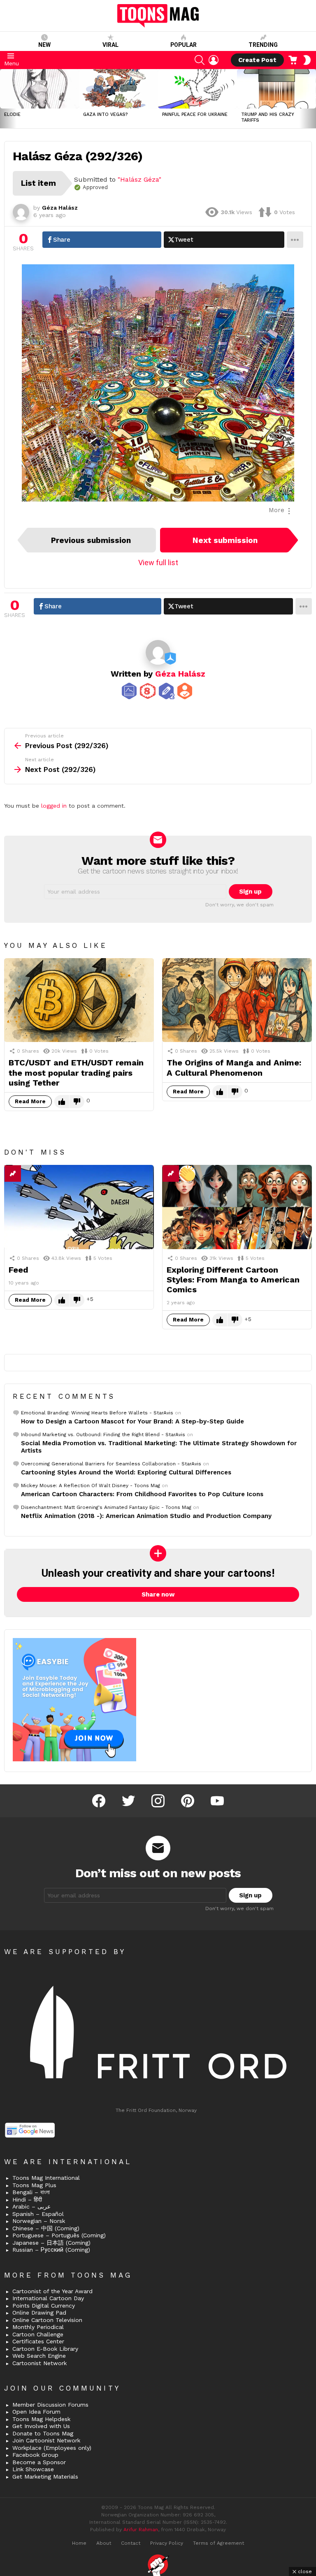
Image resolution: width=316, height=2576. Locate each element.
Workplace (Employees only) (52, 2448)
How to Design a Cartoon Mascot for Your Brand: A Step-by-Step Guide (132, 1421)
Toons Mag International (46, 2178)
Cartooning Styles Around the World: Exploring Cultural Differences (126, 1472)
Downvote (77, 1102)
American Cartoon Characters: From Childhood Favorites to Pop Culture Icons (142, 1494)
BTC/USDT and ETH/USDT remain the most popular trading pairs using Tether (76, 1072)
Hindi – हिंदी (27, 2199)
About (104, 2543)
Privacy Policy (167, 2543)
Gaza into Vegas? (106, 114)
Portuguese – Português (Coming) (59, 2235)
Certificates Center (38, 2341)
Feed (19, 1270)
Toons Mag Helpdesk (41, 2419)
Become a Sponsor (39, 2462)
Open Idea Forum (36, 2412)
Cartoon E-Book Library (45, 2349)
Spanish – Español (38, 2214)
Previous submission (91, 540)
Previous (4, 99)
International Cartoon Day (48, 2298)
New (44, 45)
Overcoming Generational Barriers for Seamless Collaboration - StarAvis (111, 1464)
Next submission (225, 540)
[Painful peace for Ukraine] (197, 89)
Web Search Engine (39, 2356)
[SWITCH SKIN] (307, 60)
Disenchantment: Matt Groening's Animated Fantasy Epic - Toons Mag (106, 1507)
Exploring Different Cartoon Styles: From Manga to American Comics (233, 1280)
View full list (158, 563)
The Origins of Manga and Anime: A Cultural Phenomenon (234, 1067)
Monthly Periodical (38, 2327)
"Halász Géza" (139, 179)
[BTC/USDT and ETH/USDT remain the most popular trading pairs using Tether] (79, 1000)
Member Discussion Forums (50, 2405)
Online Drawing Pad (39, 2313)
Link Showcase (33, 2469)
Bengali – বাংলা (31, 2192)
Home (79, 2543)
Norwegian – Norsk (39, 2221)
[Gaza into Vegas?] (118, 89)
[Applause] (187, 1174)
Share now (158, 1594)
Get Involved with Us (41, 2426)
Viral (110, 45)
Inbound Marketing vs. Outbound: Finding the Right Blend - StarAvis (103, 1435)
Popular (184, 45)
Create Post (257, 60)
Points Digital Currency (44, 2306)
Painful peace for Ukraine (195, 114)
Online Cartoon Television (47, 2320)
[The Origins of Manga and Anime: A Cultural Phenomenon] (237, 1000)
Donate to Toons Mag (43, 2433)
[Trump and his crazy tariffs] (276, 89)
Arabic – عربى (31, 2206)
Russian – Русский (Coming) (51, 2250)
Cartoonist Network (39, 2363)
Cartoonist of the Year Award (52, 2291)
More (276, 510)
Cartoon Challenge (38, 2334)
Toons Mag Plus (34, 2185)
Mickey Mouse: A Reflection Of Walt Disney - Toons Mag (91, 1486)
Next (312, 99)
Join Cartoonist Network (46, 2440)
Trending (263, 45)
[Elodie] (39, 89)
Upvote (62, 1102)
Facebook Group (35, 2455)
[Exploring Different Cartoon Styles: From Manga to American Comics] (237, 1207)
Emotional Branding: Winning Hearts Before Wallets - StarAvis (97, 1413)
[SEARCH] (200, 60)
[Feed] (79, 1207)
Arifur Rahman (141, 2530)
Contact (131, 2543)
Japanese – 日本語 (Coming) (51, 2243)
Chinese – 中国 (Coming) (46, 2228)
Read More (30, 1101)
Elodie (12, 114)
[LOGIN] (214, 60)
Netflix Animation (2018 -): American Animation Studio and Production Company (146, 1516)
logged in (54, 806)
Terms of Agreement (218, 2543)
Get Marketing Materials (45, 2477)
